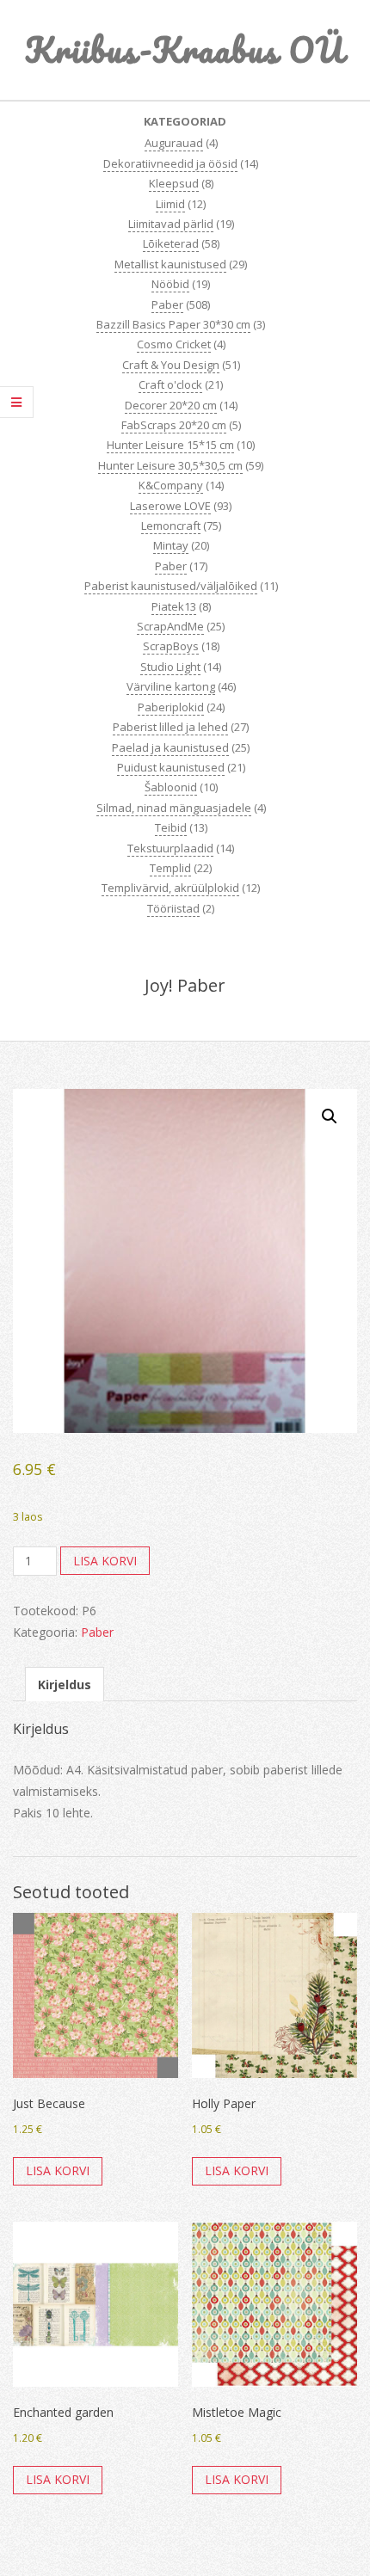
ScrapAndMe (170, 626)
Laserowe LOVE (170, 506)
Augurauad (174, 143)
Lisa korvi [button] (58, 2170)
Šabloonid (171, 787)
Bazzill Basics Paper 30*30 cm (173, 324)
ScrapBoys (171, 646)
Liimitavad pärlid (171, 224)
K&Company (171, 485)
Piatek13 (174, 606)
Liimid (170, 204)
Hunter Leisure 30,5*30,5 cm (170, 465)
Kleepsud (174, 183)
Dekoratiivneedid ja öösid (170, 163)
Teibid (171, 827)
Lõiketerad (171, 243)
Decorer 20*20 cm (171, 405)
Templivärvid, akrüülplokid (170, 888)
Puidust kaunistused (171, 767)
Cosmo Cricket (174, 344)
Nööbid (170, 284)
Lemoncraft (171, 526)
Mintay (171, 545)
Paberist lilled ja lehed (170, 727)
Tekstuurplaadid (170, 848)
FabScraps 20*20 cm (174, 425)
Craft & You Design (171, 365)
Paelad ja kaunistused (170, 747)
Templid (170, 868)
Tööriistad (173, 908)
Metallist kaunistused (170, 264)
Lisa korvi (105, 1561)
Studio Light (170, 667)
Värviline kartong (171, 686)
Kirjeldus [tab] (65, 1685)
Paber (167, 304)
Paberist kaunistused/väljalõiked (171, 586)
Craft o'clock (170, 384)
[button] (330, 1116)
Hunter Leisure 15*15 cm (170, 445)
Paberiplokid (171, 707)
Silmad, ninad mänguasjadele (174, 808)
